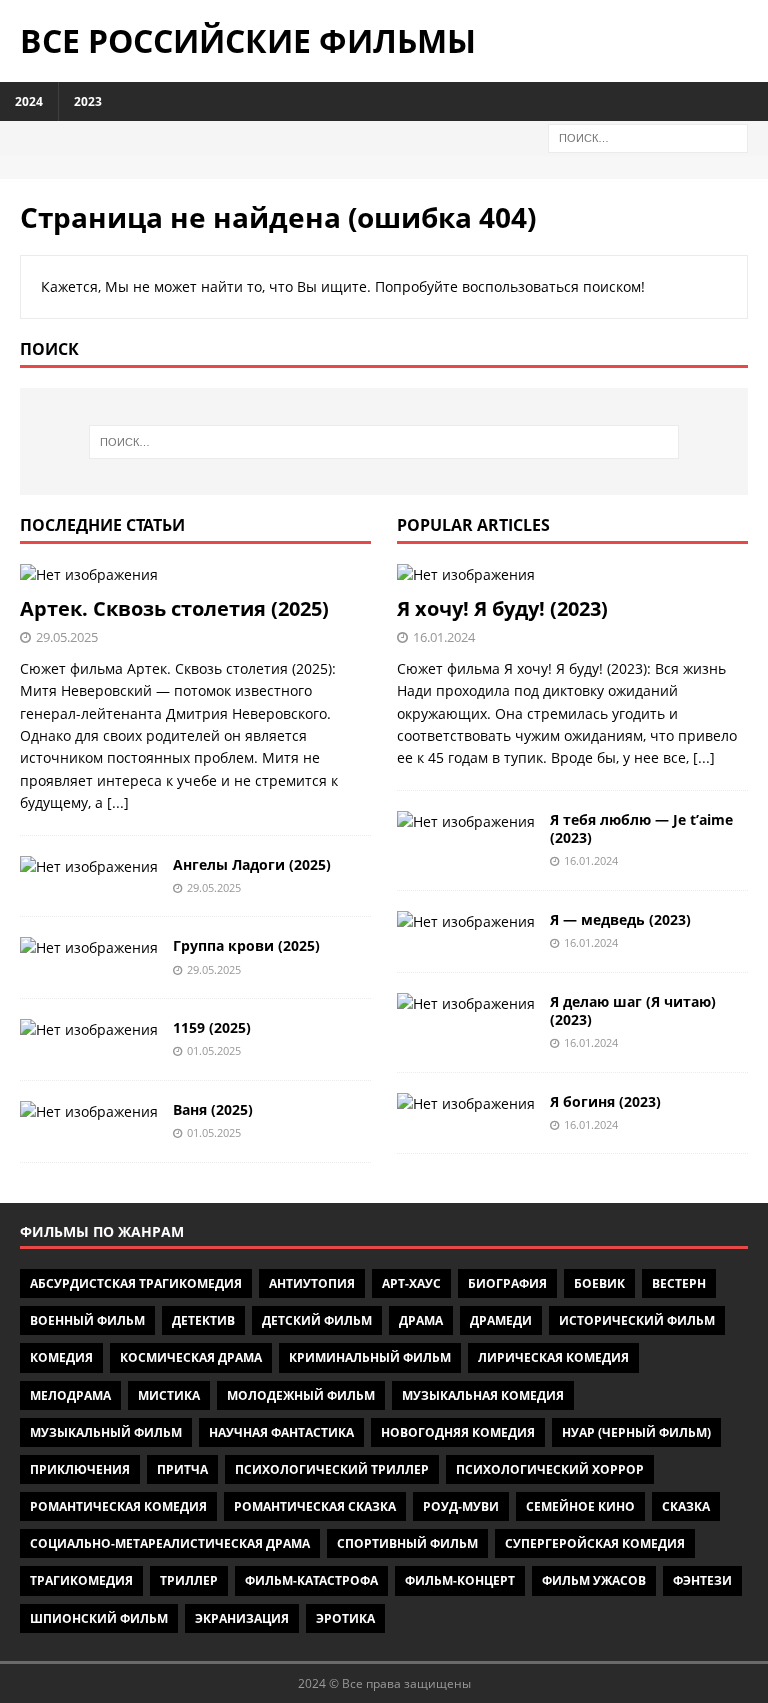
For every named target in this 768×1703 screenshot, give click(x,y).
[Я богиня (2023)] (466, 1104)
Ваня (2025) (213, 1109)
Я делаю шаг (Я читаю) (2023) (633, 1010)
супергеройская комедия (595, 1543)
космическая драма (191, 1357)
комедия (61, 1357)
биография (507, 1283)
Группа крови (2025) (246, 945)
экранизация (242, 1618)
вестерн (679, 1283)
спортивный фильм (407, 1543)
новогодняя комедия (458, 1432)
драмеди (501, 1320)
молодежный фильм (301, 1395)
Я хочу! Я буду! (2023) (502, 608)
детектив (203, 1320)
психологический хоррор (550, 1469)
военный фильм (87, 1320)
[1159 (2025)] (89, 1030)
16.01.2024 (444, 637)
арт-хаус (411, 1283)
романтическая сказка (315, 1506)
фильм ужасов (594, 1580)
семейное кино (580, 1506)
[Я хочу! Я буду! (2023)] (572, 575)
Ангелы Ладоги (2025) (252, 864)
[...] (118, 802)
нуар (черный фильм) (636, 1432)
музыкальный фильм (106, 1432)
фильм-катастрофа (311, 1580)
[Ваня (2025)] (89, 1112)
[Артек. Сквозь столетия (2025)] (195, 575)
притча (182, 1469)
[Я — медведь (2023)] (466, 922)
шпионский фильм (99, 1618)
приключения (80, 1469)
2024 (29, 101)
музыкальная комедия (483, 1395)
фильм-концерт (460, 1580)
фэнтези (702, 1580)
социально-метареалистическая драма (170, 1543)
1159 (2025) (212, 1027)
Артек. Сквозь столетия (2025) (174, 608)
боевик (599, 1283)
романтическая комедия (118, 1506)
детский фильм (317, 1320)
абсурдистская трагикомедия (136, 1283)
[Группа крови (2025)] (89, 948)
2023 (88, 101)
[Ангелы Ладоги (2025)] (89, 867)
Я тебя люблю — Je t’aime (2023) (641, 828)
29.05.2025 (67, 637)
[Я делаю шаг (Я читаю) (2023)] (466, 1004)
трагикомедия (81, 1580)
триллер (189, 1580)
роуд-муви (461, 1506)
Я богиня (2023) (605, 1101)
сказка (686, 1506)
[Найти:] (648, 136)
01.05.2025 (214, 1050)
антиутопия (312, 1283)
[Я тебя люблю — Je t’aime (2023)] (466, 822)
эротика (345, 1618)
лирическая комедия (553, 1357)
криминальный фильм (370, 1357)
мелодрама (70, 1395)
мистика (169, 1395)
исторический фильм (637, 1320)
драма (421, 1320)
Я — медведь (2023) (620, 919)
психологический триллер (332, 1469)
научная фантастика (281, 1432)
